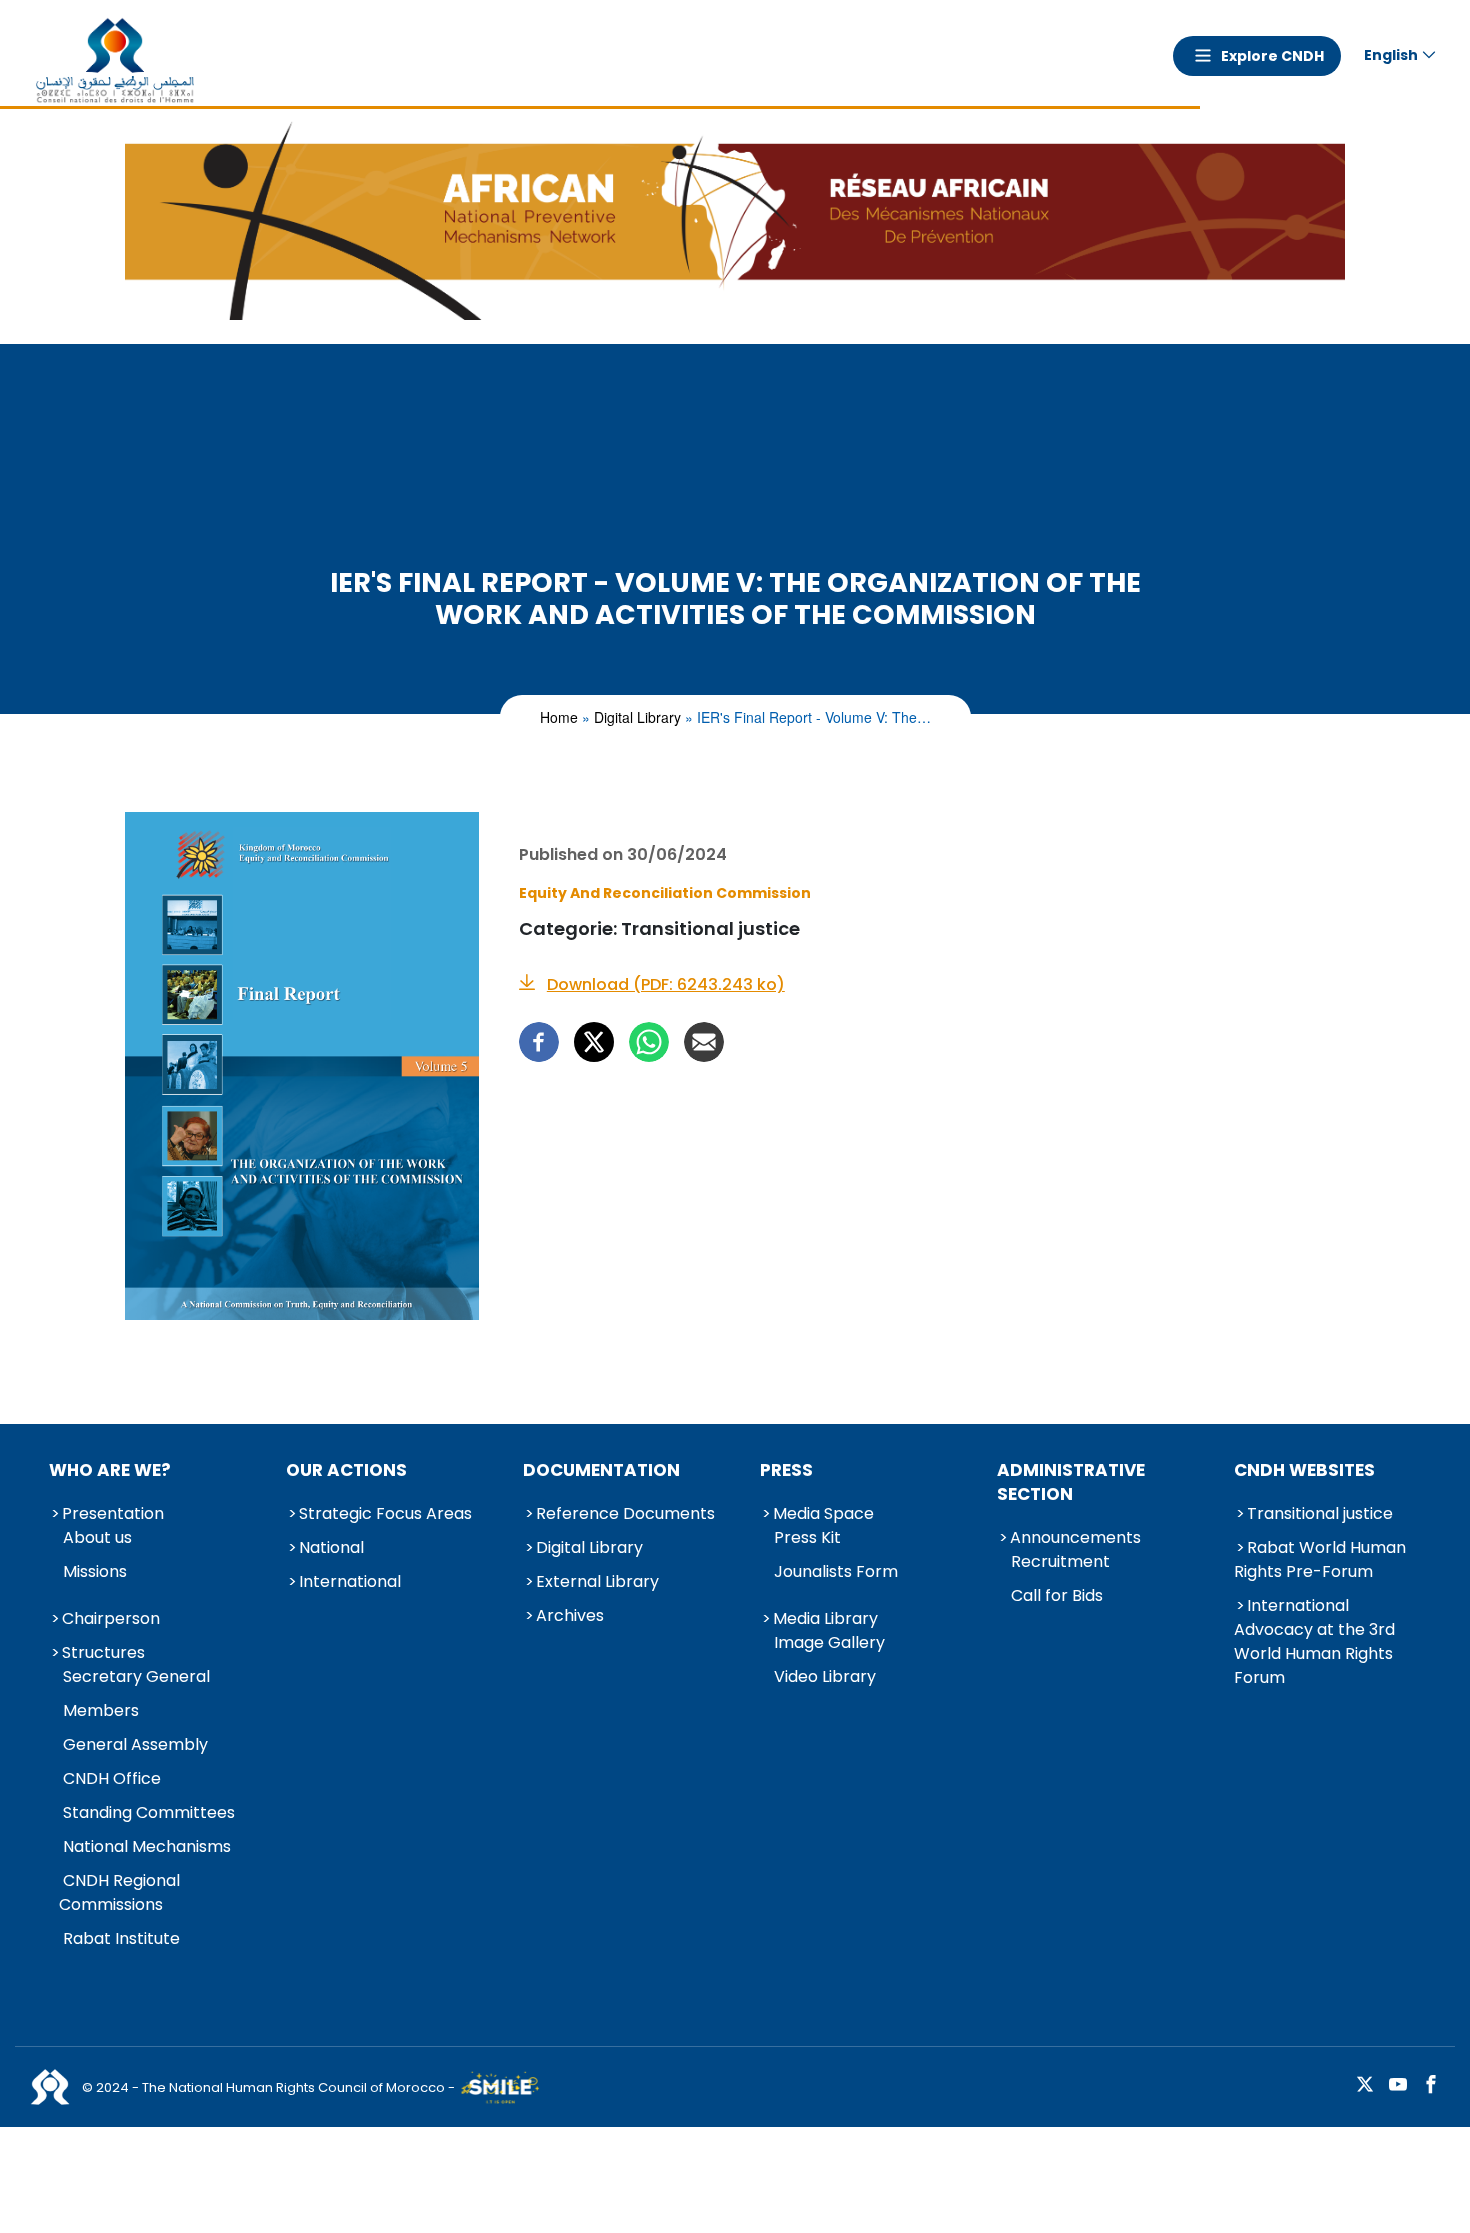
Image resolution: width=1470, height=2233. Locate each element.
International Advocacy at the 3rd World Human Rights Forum (1314, 1641)
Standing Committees (149, 1812)
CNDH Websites (1304, 1470)
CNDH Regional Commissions (119, 1892)
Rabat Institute (121, 1938)
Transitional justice (1320, 1513)
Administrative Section (1071, 1482)
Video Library (825, 1676)
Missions (95, 1571)
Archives (570, 1615)
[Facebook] (539, 1042)
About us (97, 1537)
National (331, 1547)
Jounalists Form (836, 1571)
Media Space (823, 1513)
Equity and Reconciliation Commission (665, 893)
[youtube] (1398, 2085)
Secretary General (136, 1676)
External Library (597, 1581)
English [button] (1391, 55)
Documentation (601, 1470)
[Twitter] (594, 1042)
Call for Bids (1057, 1595)
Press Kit (807, 1537)
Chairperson (111, 1618)
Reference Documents (625, 1513)
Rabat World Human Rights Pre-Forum (1320, 1559)
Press (786, 1470)
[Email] (704, 1042)
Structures (103, 1652)
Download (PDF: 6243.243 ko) (666, 985)
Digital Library (637, 717)
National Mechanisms (147, 1846)
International (350, 1581)
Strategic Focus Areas (385, 1513)
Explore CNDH (1272, 56)
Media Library (825, 1618)
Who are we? (110, 1470)
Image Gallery (829, 1642)
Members (101, 1710)
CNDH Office (112, 1778)
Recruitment (1060, 1561)
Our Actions (346, 1470)
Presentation (113, 1513)
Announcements (1075, 1537)
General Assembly (135, 1744)
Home (559, 717)
